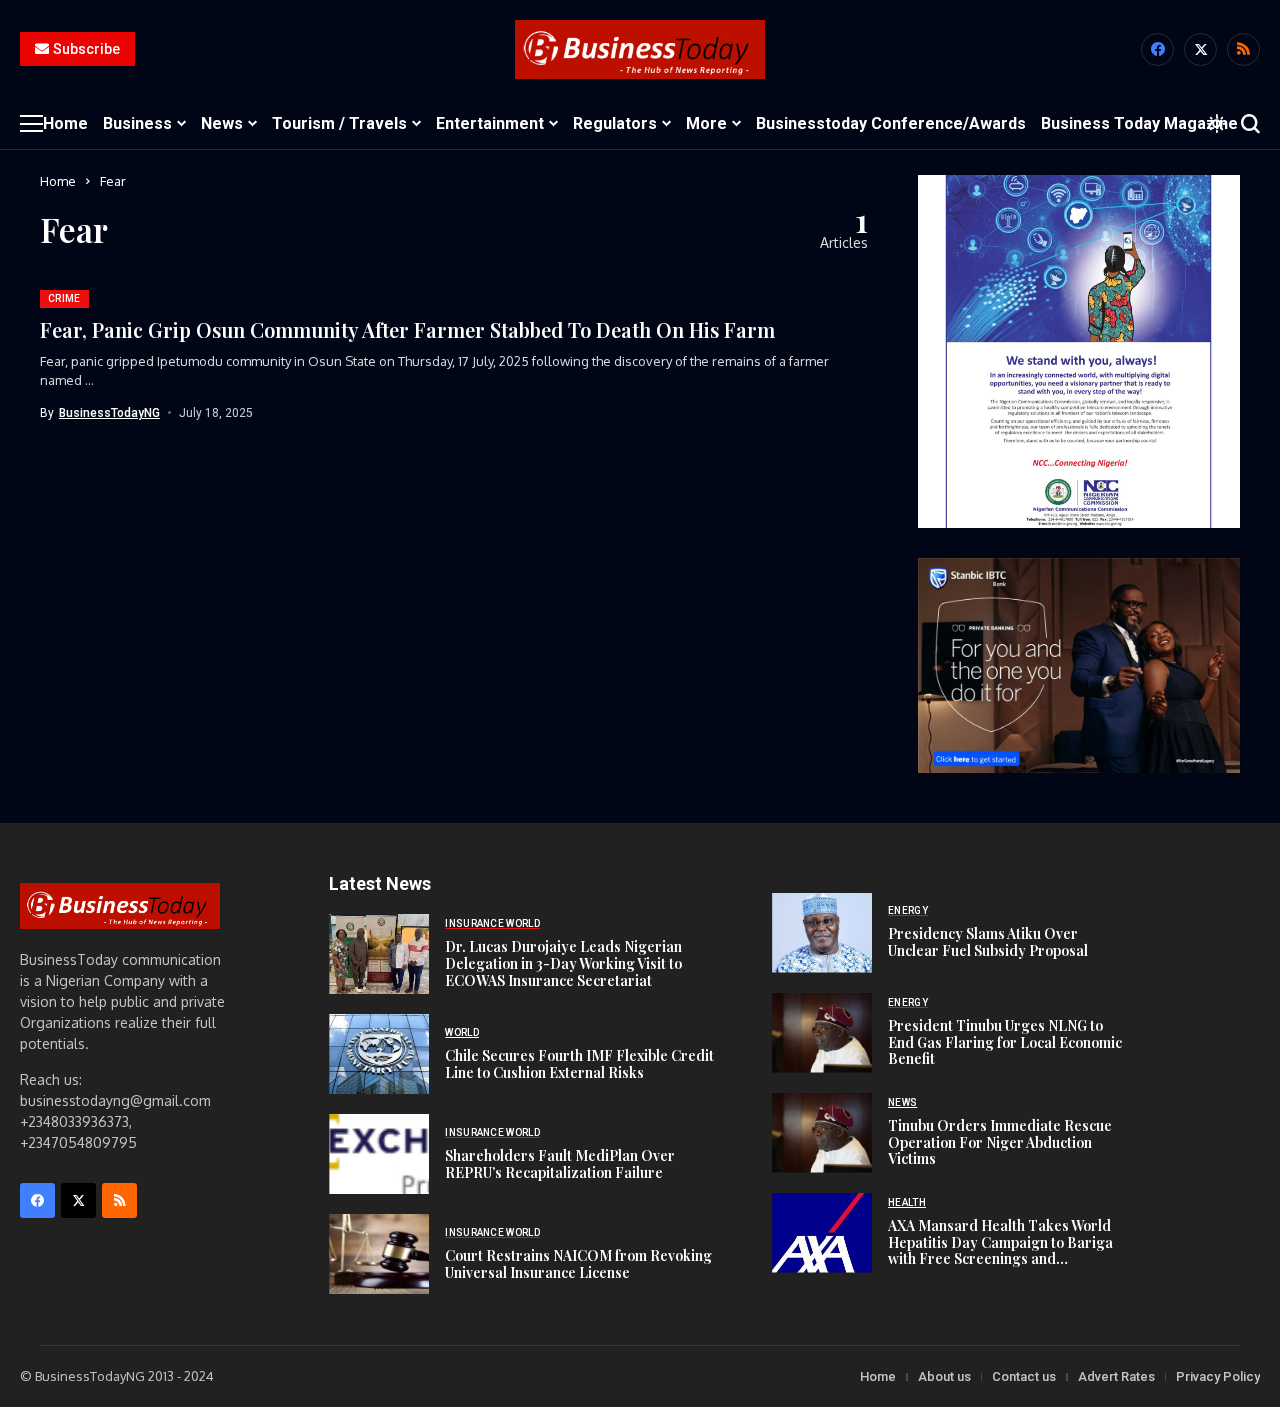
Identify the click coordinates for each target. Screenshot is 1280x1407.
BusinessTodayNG (109, 413)
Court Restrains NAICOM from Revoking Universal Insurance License (578, 1264)
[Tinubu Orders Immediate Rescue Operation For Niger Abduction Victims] (822, 1133)
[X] (1200, 49)
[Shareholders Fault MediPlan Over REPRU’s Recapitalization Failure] (379, 1154)
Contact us (1024, 1376)
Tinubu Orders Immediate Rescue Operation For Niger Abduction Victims (1000, 1142)
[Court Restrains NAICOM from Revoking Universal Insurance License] (379, 1254)
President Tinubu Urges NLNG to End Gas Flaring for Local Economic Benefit (1005, 1042)
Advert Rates (1116, 1376)
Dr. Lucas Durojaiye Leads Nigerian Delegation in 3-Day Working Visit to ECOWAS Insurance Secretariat (563, 963)
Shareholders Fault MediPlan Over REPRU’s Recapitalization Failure (560, 1164)
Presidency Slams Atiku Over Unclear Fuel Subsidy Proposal (988, 942)
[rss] (1243, 49)
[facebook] (1157, 49)
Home (58, 181)
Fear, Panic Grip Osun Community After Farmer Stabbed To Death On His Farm (407, 329)
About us (944, 1376)
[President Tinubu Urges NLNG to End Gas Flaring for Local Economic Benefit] (822, 1033)
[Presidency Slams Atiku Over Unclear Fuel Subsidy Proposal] (822, 933)
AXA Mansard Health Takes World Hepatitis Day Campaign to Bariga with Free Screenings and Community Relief (1000, 1250)
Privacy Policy (1218, 1376)
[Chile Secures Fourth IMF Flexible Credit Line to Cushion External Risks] (379, 1054)
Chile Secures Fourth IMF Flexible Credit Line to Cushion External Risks (579, 1064)
